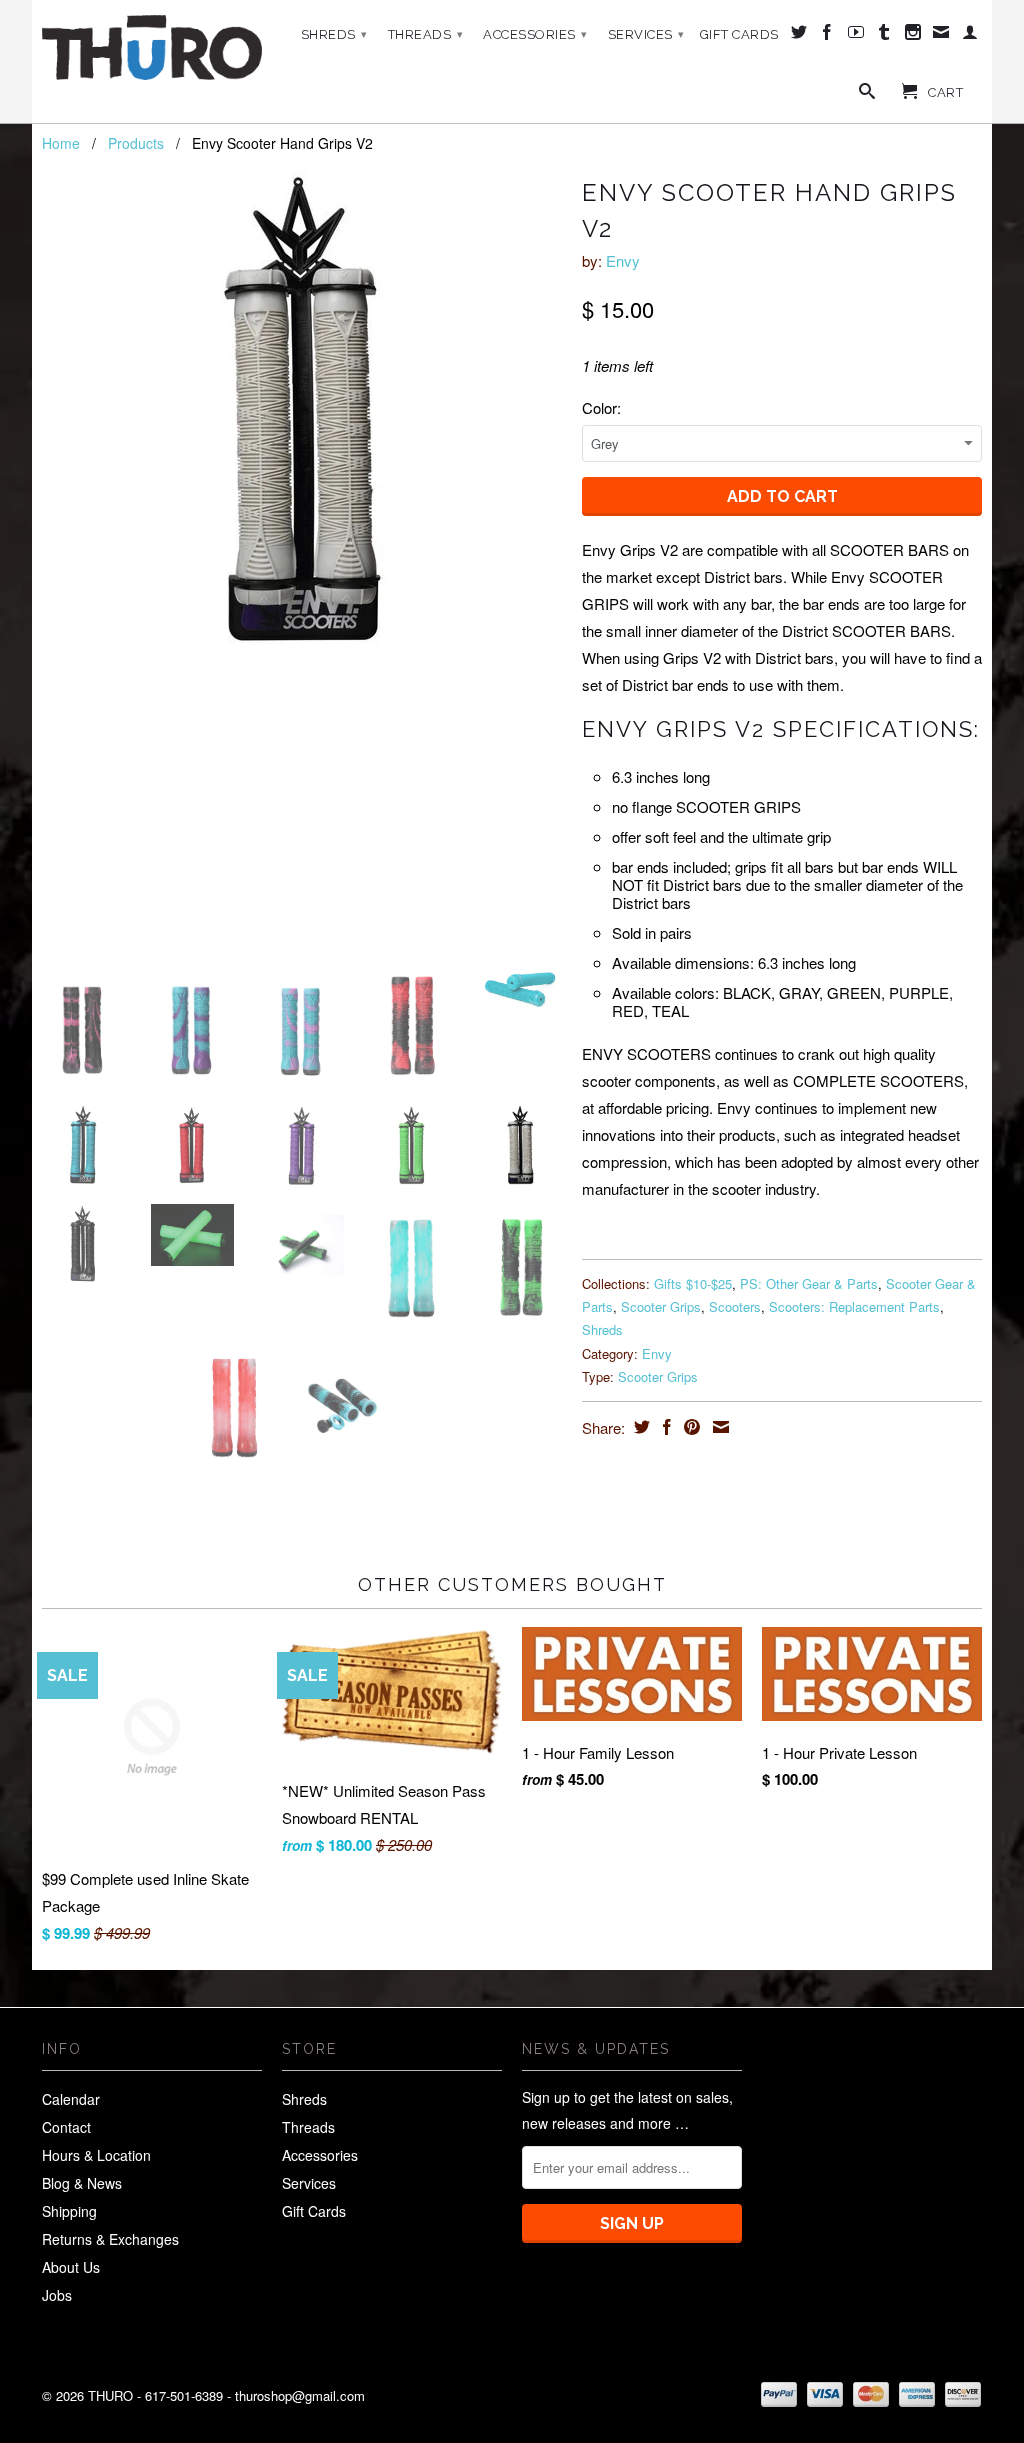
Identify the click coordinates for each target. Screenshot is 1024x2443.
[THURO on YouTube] (856, 36)
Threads (426, 34)
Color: (601, 407)
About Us (71, 2267)
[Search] (867, 95)
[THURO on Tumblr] (884, 36)
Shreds (334, 34)
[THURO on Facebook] (827, 36)
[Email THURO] (941, 36)
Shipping (69, 2211)
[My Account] (970, 36)
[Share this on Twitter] (639, 1427)
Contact (66, 2127)
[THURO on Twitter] (799, 36)
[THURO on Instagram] (913, 36)
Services (646, 34)
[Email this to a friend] (718, 1427)
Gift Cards (739, 34)
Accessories (535, 34)
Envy (623, 260)
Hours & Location (96, 2155)
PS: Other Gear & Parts (809, 1283)
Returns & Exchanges (110, 2239)
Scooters (735, 1306)
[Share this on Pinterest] (689, 1427)
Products (136, 143)
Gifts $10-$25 (693, 1283)
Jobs (57, 2295)
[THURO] (152, 47)
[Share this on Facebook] (664, 1427)
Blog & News (82, 2183)
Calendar (71, 2099)
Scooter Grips (661, 1306)
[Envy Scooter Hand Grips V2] (302, 421)
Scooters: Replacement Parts (854, 1306)
